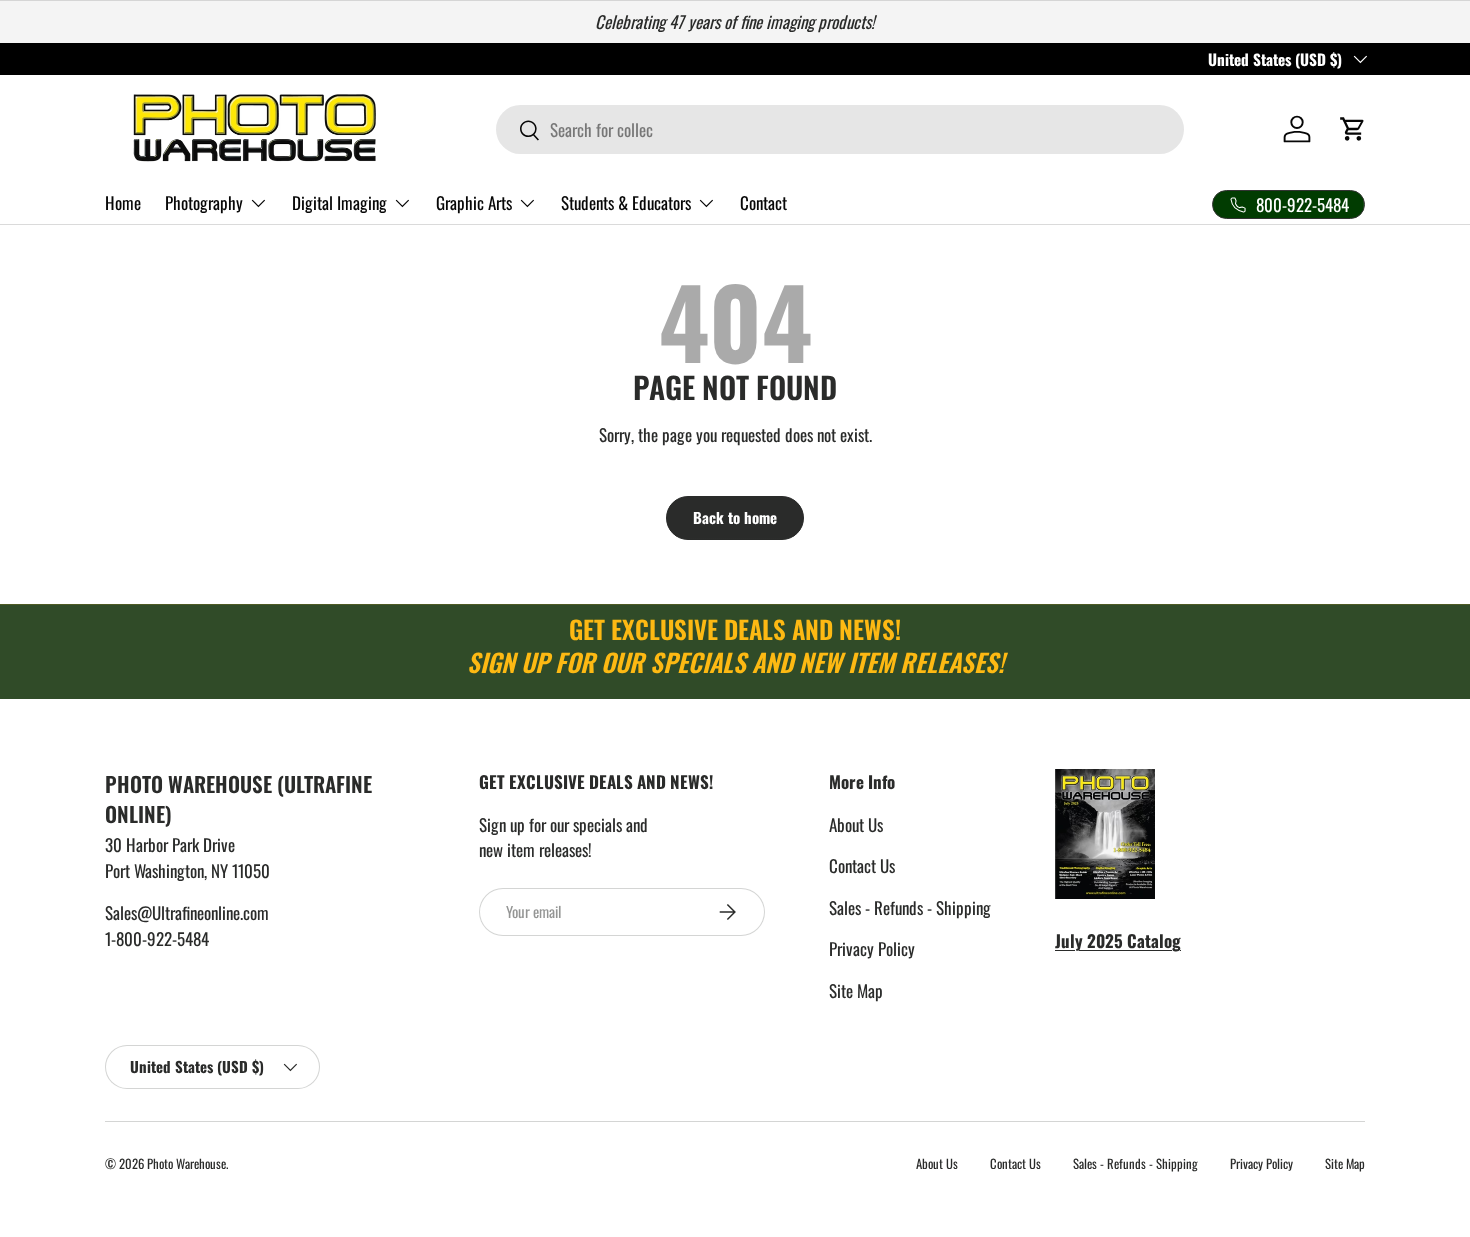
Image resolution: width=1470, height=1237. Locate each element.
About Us (856, 824)
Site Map (856, 990)
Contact (763, 202)
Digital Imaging (339, 202)
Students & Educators (626, 202)
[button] (1353, 129)
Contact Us (862, 865)
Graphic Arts (474, 202)
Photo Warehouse (186, 1163)
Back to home (735, 517)
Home (123, 202)
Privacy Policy (872, 948)
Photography (204, 202)
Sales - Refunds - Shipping (910, 907)
